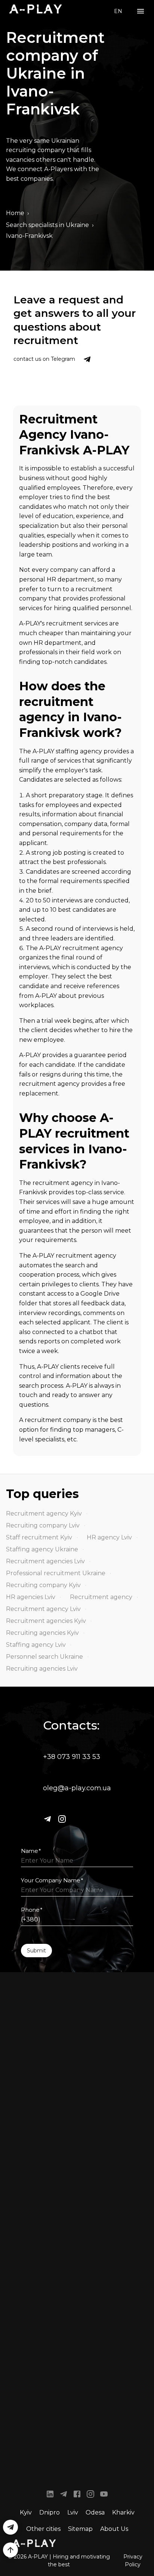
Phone (32, 1910)
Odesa (95, 2512)
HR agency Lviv (109, 1537)
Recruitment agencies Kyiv (46, 1621)
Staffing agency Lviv (36, 1645)
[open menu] (141, 11)
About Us (114, 2529)
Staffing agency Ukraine (42, 1549)
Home (15, 213)
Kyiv (26, 2512)
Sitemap (80, 2529)
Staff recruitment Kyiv (39, 1537)
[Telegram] (47, 1819)
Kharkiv (123, 2512)
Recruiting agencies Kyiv (42, 1633)
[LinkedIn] (50, 2495)
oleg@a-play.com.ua (77, 1788)
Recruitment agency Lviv (43, 1609)
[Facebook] (77, 2495)
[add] (10, 2550)
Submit (36, 1951)
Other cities (43, 2529)
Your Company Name (52, 1880)
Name (31, 1851)
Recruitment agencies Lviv (45, 1561)
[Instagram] (62, 1819)
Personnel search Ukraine (44, 1657)
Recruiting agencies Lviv (42, 1669)
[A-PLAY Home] (35, 9)
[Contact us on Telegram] (87, 359)
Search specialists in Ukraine (47, 225)
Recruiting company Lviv (43, 1525)
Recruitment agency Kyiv (44, 1514)
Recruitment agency (101, 1597)
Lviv (73, 2512)
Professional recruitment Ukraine (56, 1573)
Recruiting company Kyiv (43, 1585)
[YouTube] (104, 2495)
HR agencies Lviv (31, 1597)
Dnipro (50, 2512)
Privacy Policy (133, 2561)
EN (118, 11)
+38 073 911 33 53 (72, 1757)
